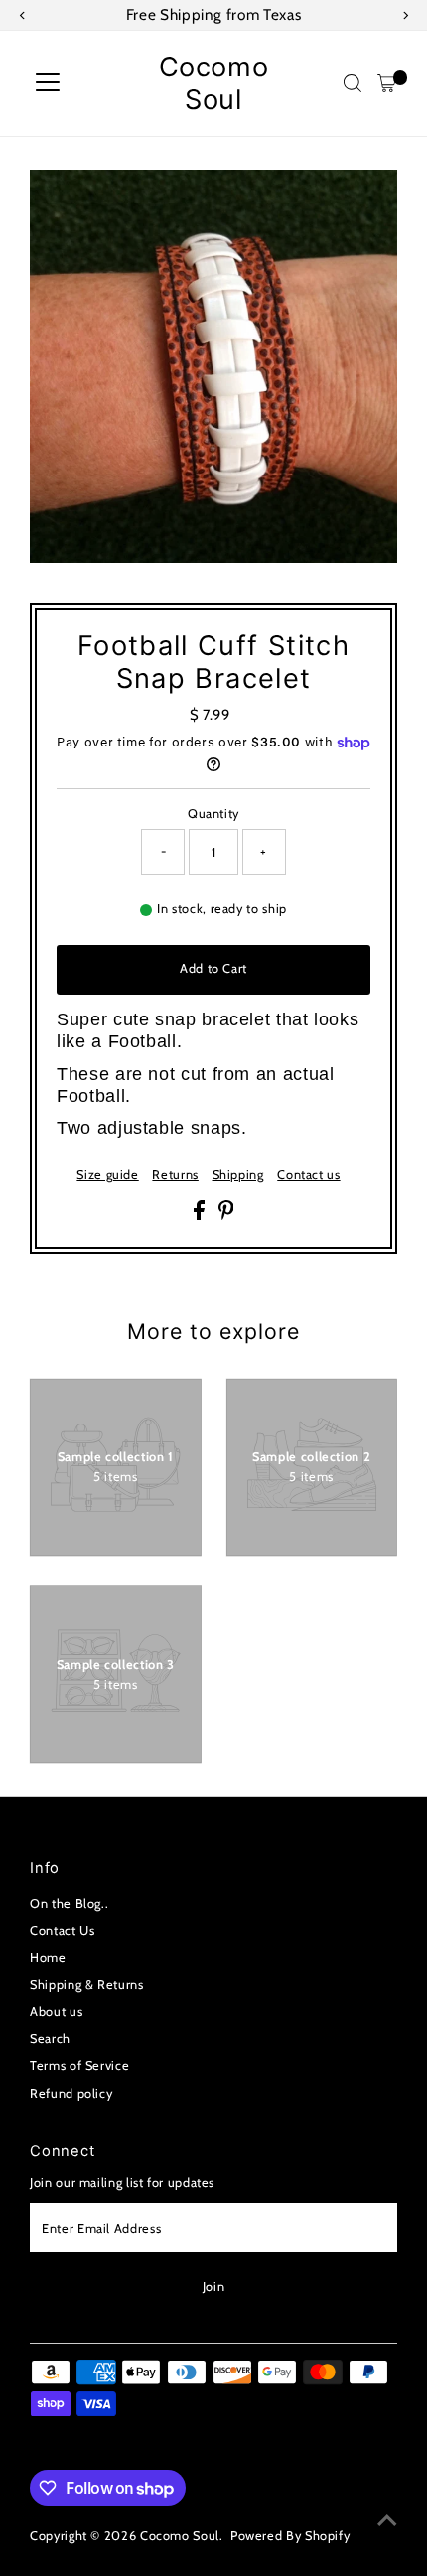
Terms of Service (79, 2065)
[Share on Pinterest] (226, 1216)
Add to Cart (213, 968)
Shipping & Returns (86, 1985)
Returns (175, 1176)
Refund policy (71, 2093)
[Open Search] (353, 83)
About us (56, 2012)
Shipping (238, 1176)
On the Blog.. (69, 1903)
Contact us (308, 1176)
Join (214, 2287)
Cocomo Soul (214, 83)
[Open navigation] (48, 83)
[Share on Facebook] (201, 1216)
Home (48, 1957)
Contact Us (62, 1930)
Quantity (213, 813)
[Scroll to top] (387, 2521)
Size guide (107, 1176)
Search (50, 2038)
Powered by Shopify (290, 2536)
